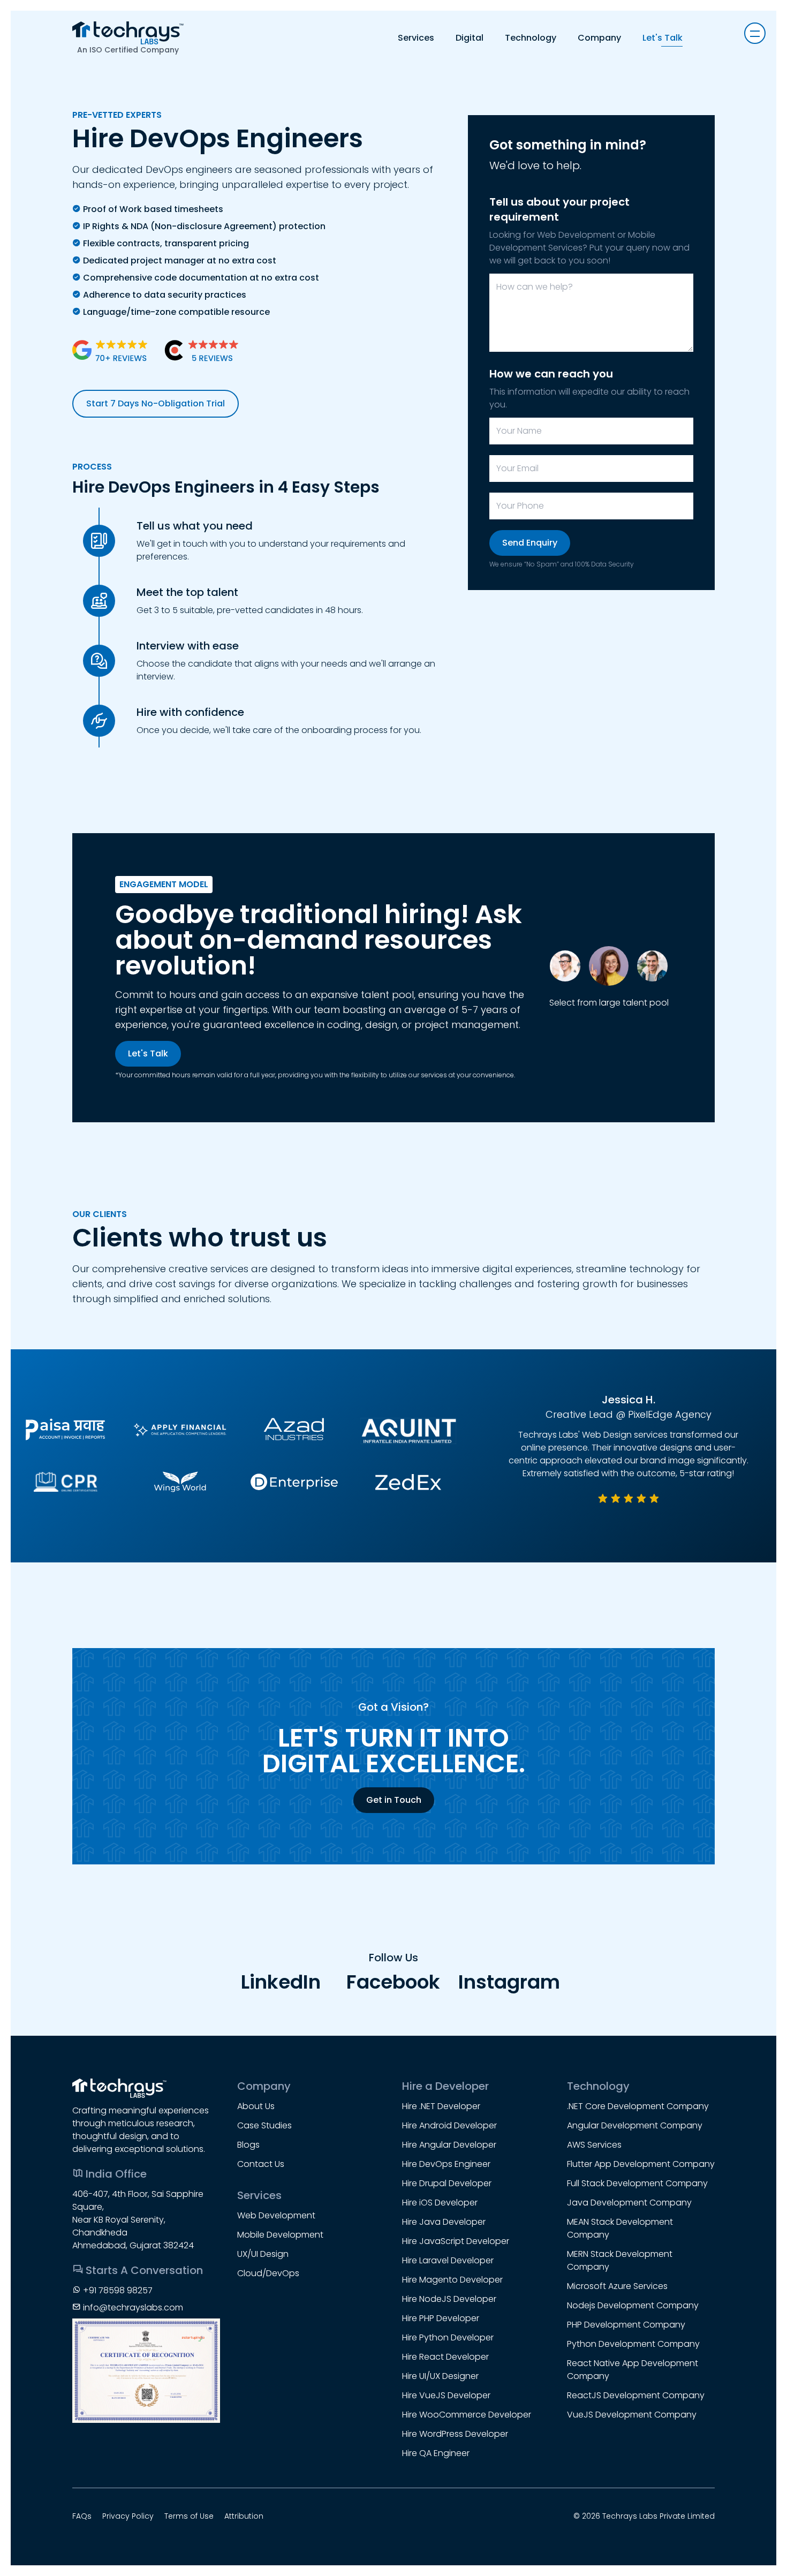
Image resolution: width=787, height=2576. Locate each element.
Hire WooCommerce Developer (467, 2415)
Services (416, 38)
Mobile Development (280, 2235)
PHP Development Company (626, 2325)
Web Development (276, 2215)
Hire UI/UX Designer (440, 2376)
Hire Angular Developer (449, 2145)
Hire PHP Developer (441, 2318)
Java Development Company (629, 2203)
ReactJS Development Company (636, 2395)
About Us (256, 2106)
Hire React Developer (445, 2357)
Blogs (248, 2145)
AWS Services (594, 2145)
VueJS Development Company (632, 2415)
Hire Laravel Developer (448, 2260)
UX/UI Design (263, 2254)
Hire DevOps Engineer (446, 2164)
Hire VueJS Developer (446, 2395)
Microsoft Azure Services (617, 2286)
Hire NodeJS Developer (449, 2299)
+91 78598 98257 (118, 2290)
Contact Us (261, 2164)
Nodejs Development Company (633, 2305)
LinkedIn (281, 1982)
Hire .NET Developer (441, 2106)
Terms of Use (189, 2516)
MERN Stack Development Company (620, 2260)
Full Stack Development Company (637, 2183)
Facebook (393, 1982)
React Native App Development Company (633, 2370)
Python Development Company (633, 2344)
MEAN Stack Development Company (620, 2228)
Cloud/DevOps (268, 2273)
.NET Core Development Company (638, 2106)
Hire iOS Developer (440, 2203)
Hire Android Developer (449, 2125)
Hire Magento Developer (452, 2280)
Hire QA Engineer (436, 2453)
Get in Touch (394, 1800)
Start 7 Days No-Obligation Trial (156, 403)
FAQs (82, 2516)
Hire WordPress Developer (455, 2434)
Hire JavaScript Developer (456, 2241)
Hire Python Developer (448, 2337)
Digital (470, 38)
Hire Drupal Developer (447, 2183)
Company (599, 38)
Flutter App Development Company (641, 2164)
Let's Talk (663, 38)
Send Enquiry (530, 543)
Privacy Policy (128, 2516)
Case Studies (264, 2125)
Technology (531, 38)
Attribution (244, 2516)
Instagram (506, 1982)
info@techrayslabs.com (133, 2307)
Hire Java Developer (444, 2222)
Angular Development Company (635, 2125)
